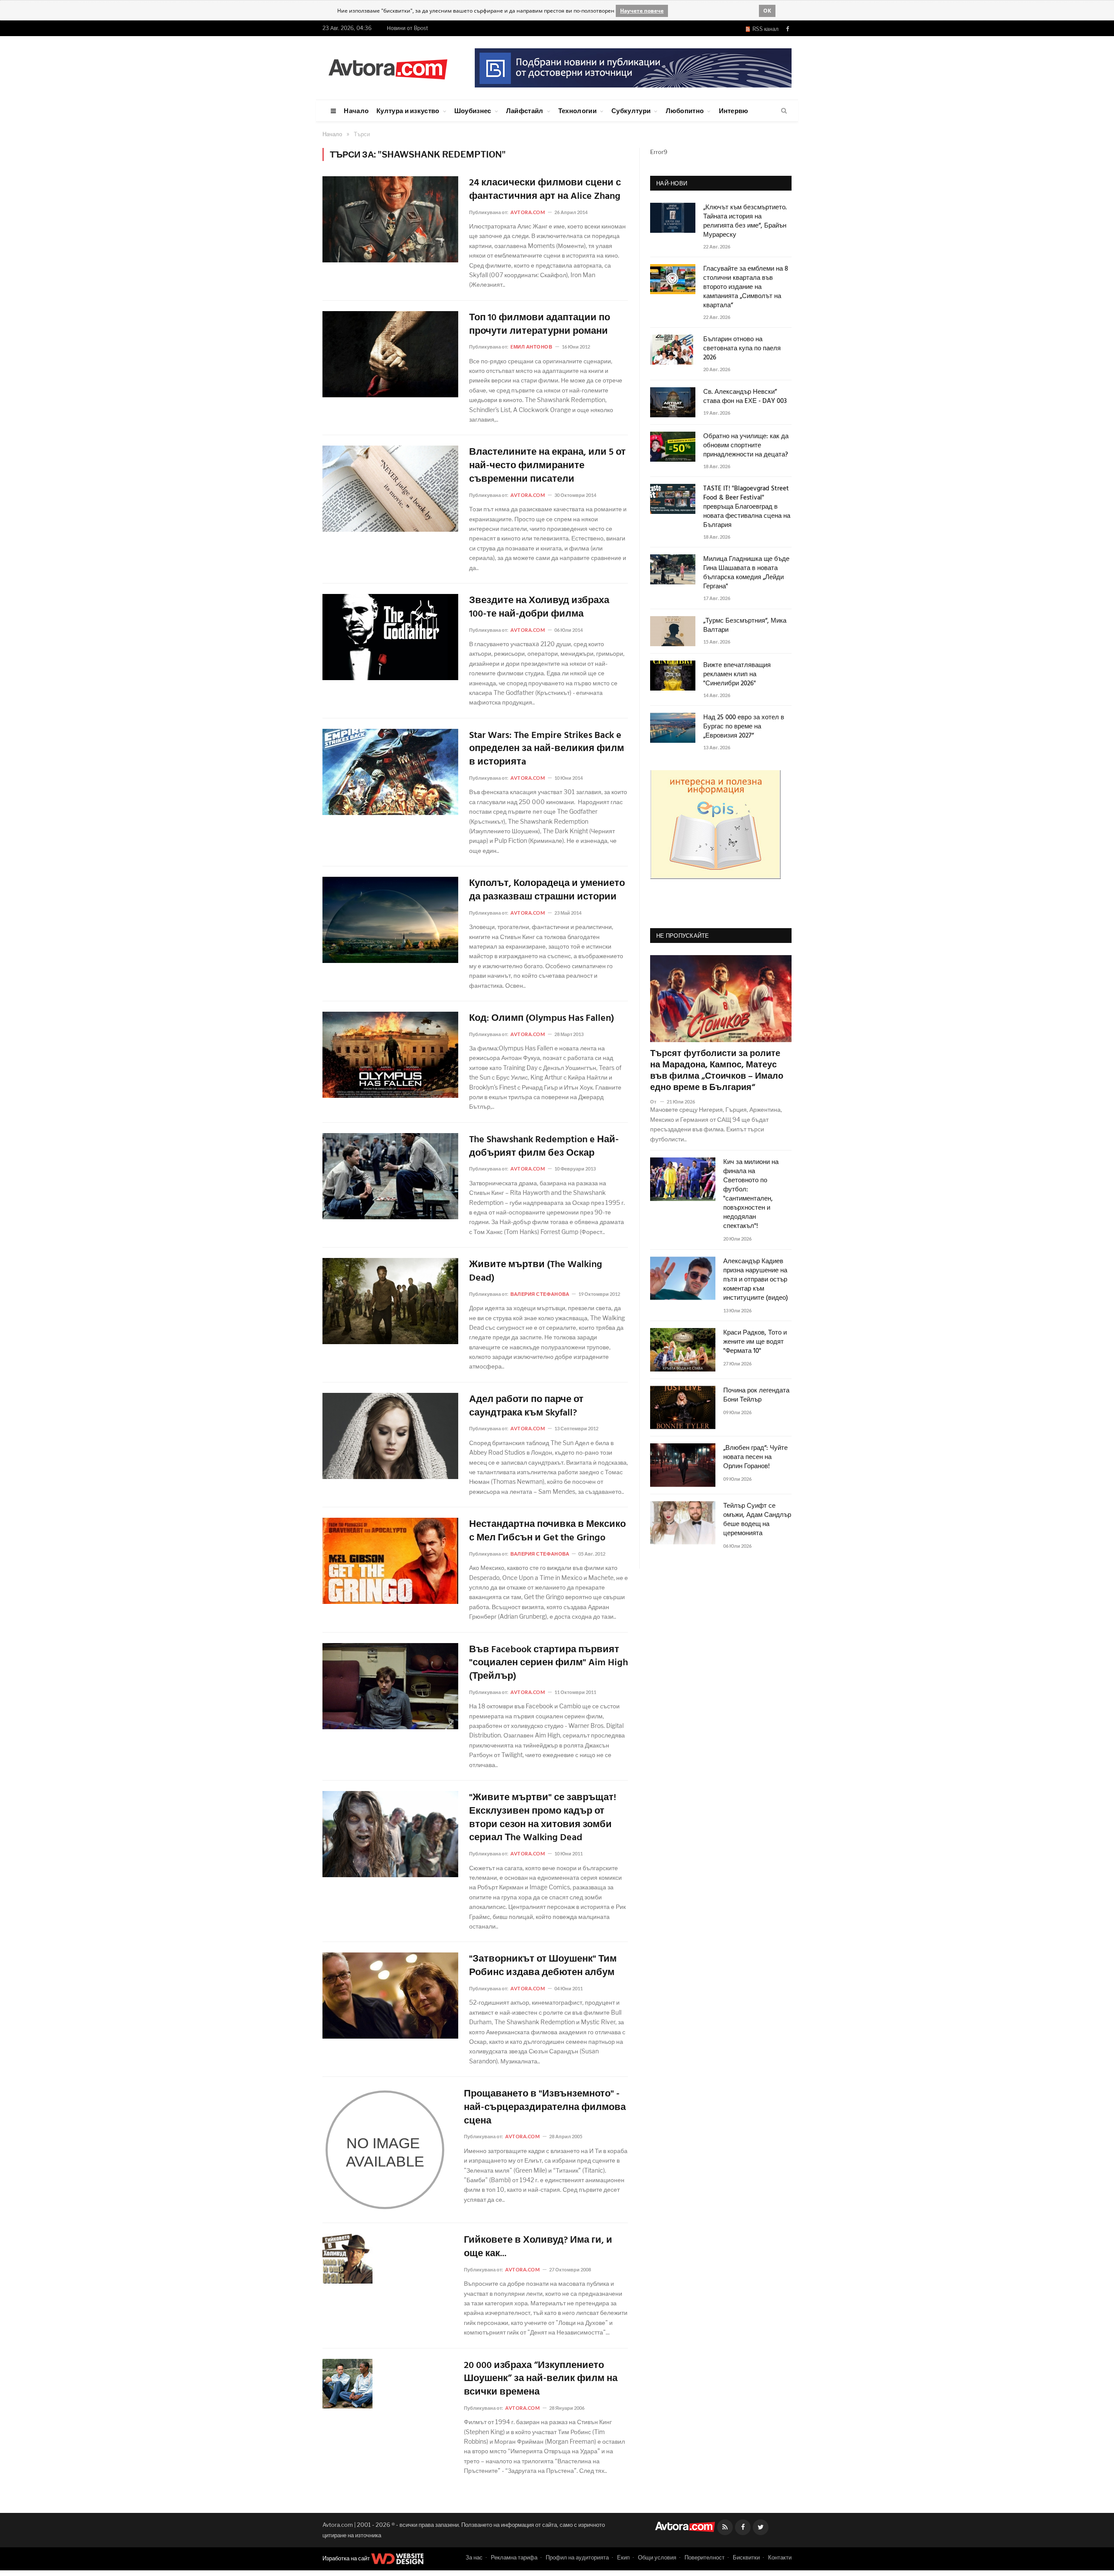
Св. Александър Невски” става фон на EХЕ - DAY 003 (745, 397)
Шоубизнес (473, 111)
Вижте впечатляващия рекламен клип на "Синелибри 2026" (737, 675)
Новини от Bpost (408, 28)
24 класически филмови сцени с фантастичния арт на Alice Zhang (545, 190)
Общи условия (657, 2557)
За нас (474, 2557)
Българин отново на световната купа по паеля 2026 (742, 349)
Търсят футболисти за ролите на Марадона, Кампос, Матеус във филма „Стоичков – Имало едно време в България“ (717, 1071)
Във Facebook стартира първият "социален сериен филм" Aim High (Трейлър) (549, 1664)
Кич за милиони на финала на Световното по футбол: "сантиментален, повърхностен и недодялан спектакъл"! (751, 1194)
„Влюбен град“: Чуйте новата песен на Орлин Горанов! (755, 1457)
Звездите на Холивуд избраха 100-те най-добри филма (539, 608)
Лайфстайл (525, 111)
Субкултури (631, 111)
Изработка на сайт (347, 2558)
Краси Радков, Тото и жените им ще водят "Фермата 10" (755, 1342)
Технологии (577, 111)
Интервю (734, 111)
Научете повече (642, 11)
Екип (623, 2557)
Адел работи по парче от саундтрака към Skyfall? (526, 1407)
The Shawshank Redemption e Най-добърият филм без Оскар (544, 1147)
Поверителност (705, 2557)
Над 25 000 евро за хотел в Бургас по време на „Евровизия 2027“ (744, 727)
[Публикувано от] (657, 1102)
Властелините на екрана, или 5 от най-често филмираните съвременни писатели (547, 466)
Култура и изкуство (408, 111)
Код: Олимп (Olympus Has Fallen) (542, 1019)
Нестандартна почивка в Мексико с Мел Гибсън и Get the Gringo (547, 1532)
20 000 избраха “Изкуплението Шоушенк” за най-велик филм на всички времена (541, 2379)
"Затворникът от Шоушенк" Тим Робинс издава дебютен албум (543, 1966)
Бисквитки (746, 2557)
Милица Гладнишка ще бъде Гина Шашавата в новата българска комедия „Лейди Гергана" (746, 573)
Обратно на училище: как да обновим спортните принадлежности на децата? (746, 446)
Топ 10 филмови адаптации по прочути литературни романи (540, 325)
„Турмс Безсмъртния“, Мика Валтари (745, 626)
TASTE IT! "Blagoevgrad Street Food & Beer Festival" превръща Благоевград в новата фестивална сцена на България (747, 507)
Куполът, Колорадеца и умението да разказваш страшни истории (547, 891)
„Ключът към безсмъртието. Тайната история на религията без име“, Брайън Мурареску (745, 221)
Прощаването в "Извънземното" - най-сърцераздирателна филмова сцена (545, 2108)
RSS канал (764, 29)
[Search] (784, 111)
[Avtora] (388, 68)
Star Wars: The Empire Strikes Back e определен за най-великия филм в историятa (547, 749)
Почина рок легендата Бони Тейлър (756, 1395)
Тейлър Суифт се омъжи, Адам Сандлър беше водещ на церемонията (757, 1520)
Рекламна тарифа (514, 2557)
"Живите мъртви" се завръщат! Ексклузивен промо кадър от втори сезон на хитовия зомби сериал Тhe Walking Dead (543, 1818)
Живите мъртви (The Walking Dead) (536, 1272)
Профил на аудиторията (577, 2557)
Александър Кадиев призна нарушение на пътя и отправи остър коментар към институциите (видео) (756, 1280)
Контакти (780, 2557)
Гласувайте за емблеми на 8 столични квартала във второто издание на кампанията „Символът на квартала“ (746, 287)
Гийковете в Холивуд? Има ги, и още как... (538, 2247)
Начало (356, 111)
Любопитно (685, 111)
